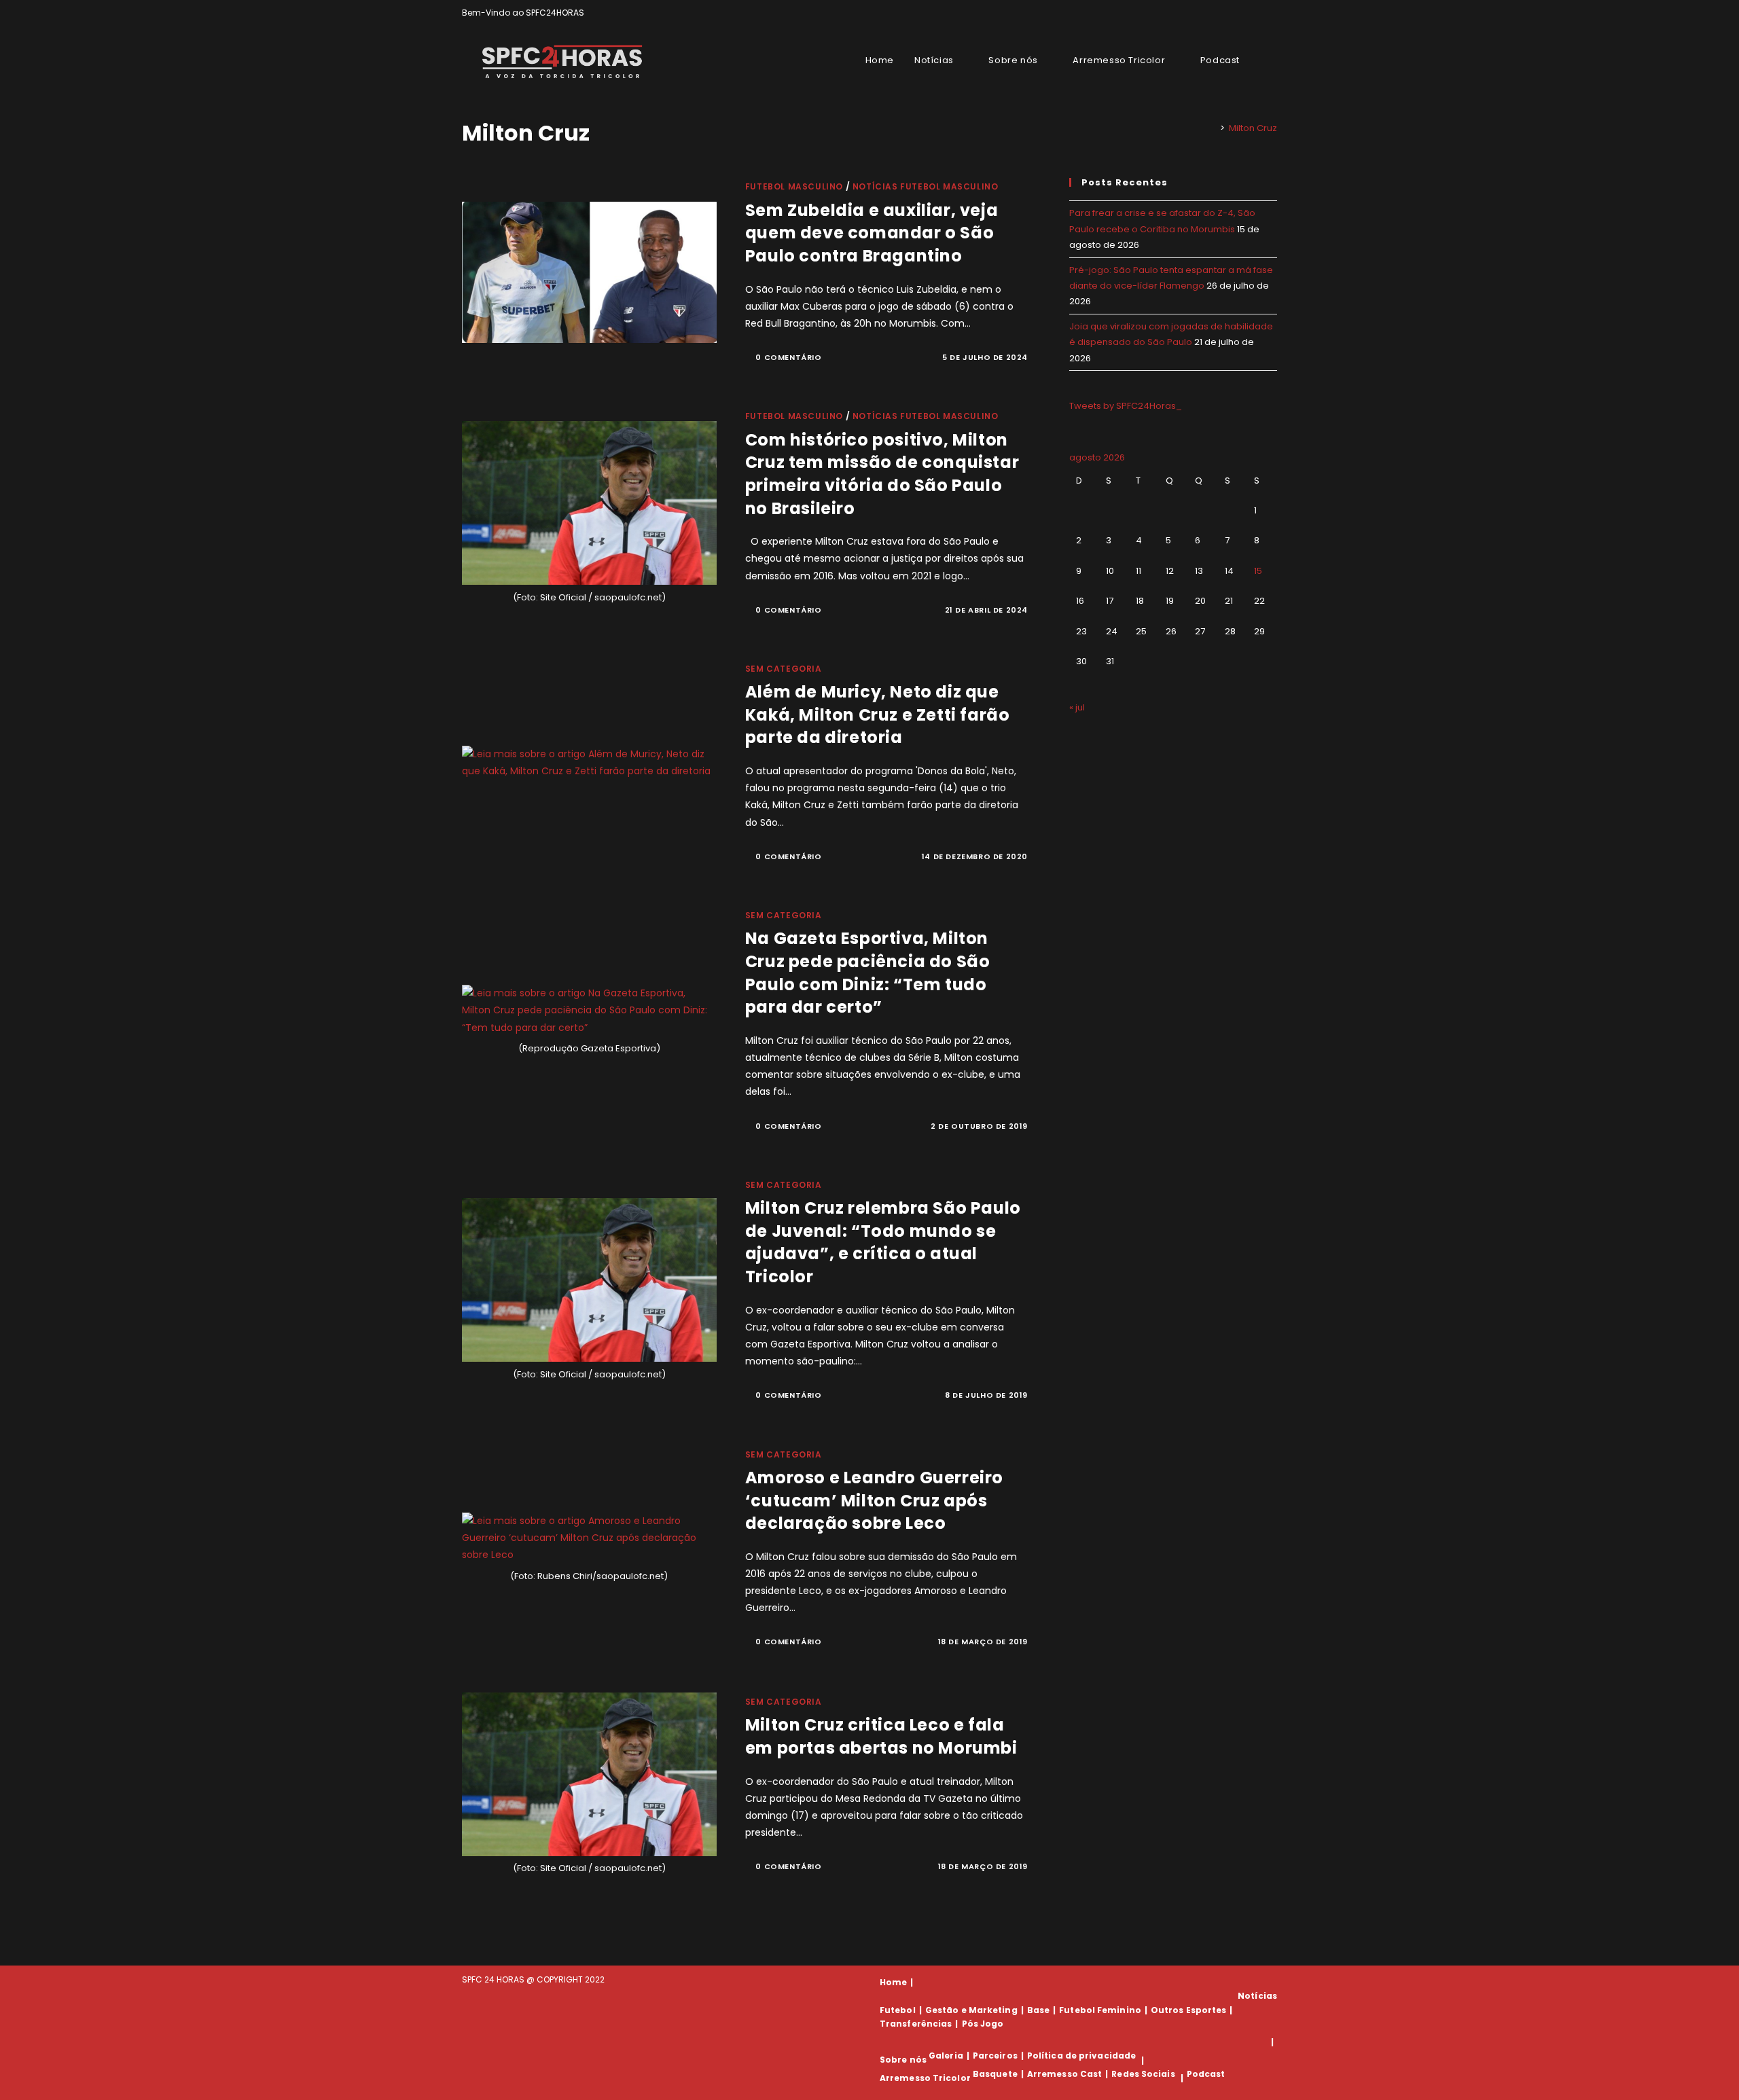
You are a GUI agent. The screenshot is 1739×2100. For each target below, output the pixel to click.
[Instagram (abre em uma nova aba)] (1258, 13)
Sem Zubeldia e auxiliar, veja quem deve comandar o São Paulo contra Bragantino (872, 233)
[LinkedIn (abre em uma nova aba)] (1271, 13)
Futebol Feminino (1100, 2010)
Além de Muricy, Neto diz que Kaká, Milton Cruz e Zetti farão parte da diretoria (878, 714)
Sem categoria (784, 669)
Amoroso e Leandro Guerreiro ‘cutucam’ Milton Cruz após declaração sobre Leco (874, 1500)
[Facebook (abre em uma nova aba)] (1242, 13)
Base (1038, 2010)
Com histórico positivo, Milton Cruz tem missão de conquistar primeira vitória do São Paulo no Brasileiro (882, 474)
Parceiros (995, 2056)
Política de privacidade (1081, 2056)
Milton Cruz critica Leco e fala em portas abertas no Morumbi (881, 1736)
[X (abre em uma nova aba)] (1226, 13)
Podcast (1206, 2074)
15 (1258, 571)
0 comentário (788, 357)
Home (893, 1982)
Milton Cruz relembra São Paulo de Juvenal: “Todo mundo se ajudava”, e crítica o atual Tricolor (883, 1242)
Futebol (898, 2010)
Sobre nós (903, 2060)
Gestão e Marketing (971, 2010)
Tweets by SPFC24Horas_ (1126, 406)
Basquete (995, 2074)
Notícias (1257, 1996)
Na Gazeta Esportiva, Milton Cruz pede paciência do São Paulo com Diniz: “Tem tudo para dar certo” (868, 973)
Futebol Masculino (794, 186)
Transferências (916, 2024)
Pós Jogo (983, 2024)
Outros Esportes (1189, 2010)
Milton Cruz (1253, 128)
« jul (1077, 707)
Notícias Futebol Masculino (926, 186)
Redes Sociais (1143, 2074)
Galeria (946, 2056)
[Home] (1213, 128)
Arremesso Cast (1064, 2074)
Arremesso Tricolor (925, 2078)
